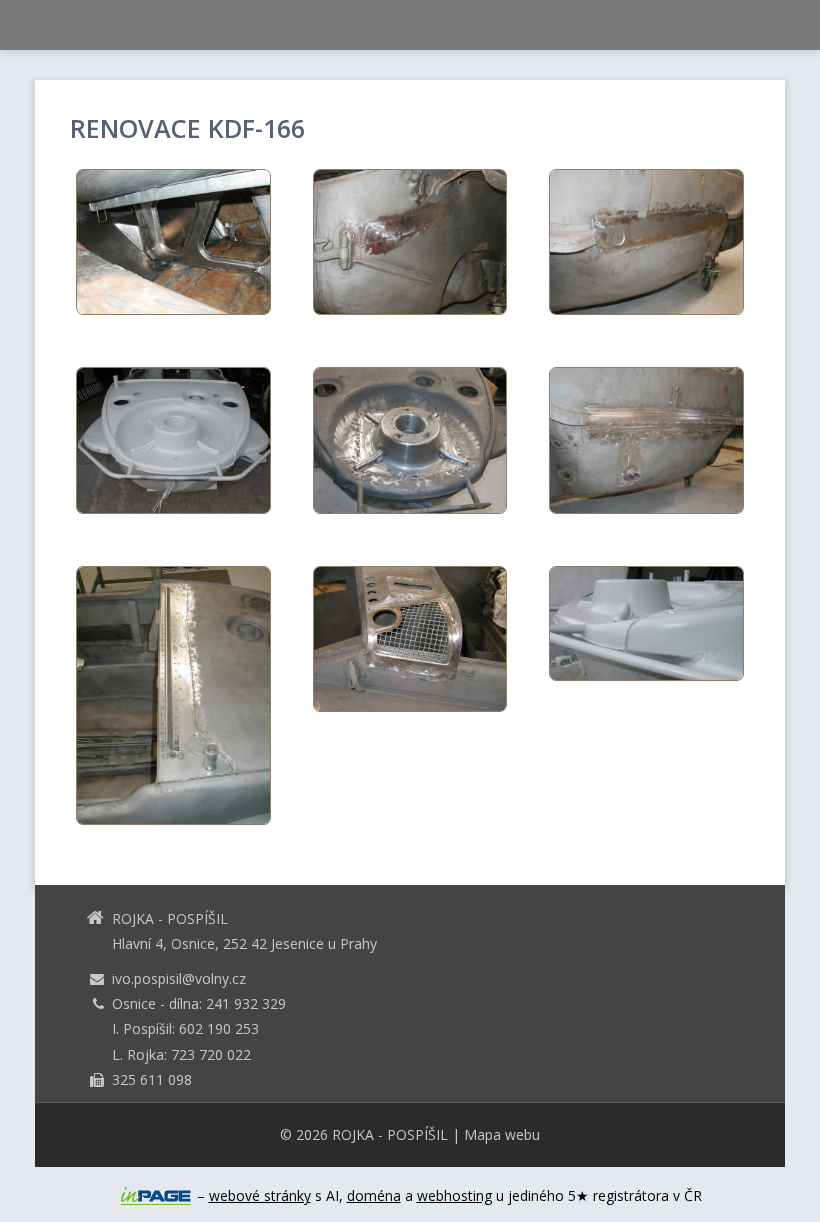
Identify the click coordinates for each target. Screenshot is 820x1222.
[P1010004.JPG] (646, 242)
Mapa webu (502, 1134)
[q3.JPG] (173, 695)
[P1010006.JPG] (646, 440)
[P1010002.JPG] (410, 440)
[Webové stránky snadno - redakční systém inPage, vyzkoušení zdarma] (156, 1196)
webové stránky (260, 1195)
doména (374, 1195)
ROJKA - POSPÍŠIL (390, 1134)
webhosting (454, 1195)
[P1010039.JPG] (173, 242)
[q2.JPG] (646, 623)
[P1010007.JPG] (410, 639)
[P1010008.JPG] (410, 242)
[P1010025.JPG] (173, 440)
